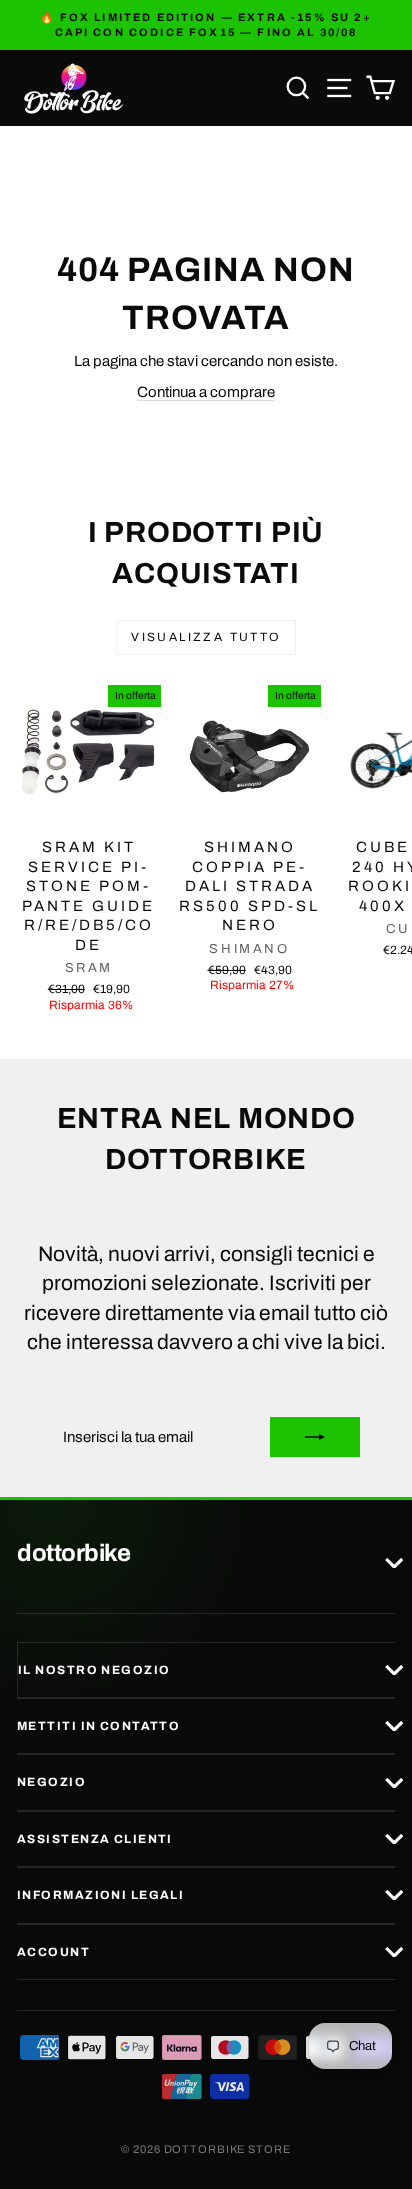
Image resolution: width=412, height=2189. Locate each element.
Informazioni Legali (100, 1895)
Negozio (51, 1782)
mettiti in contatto (98, 1726)
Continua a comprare (206, 392)
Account (53, 1952)
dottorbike (73, 1554)
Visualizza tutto (205, 637)
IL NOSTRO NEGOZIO (94, 1670)
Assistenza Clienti (95, 1839)
